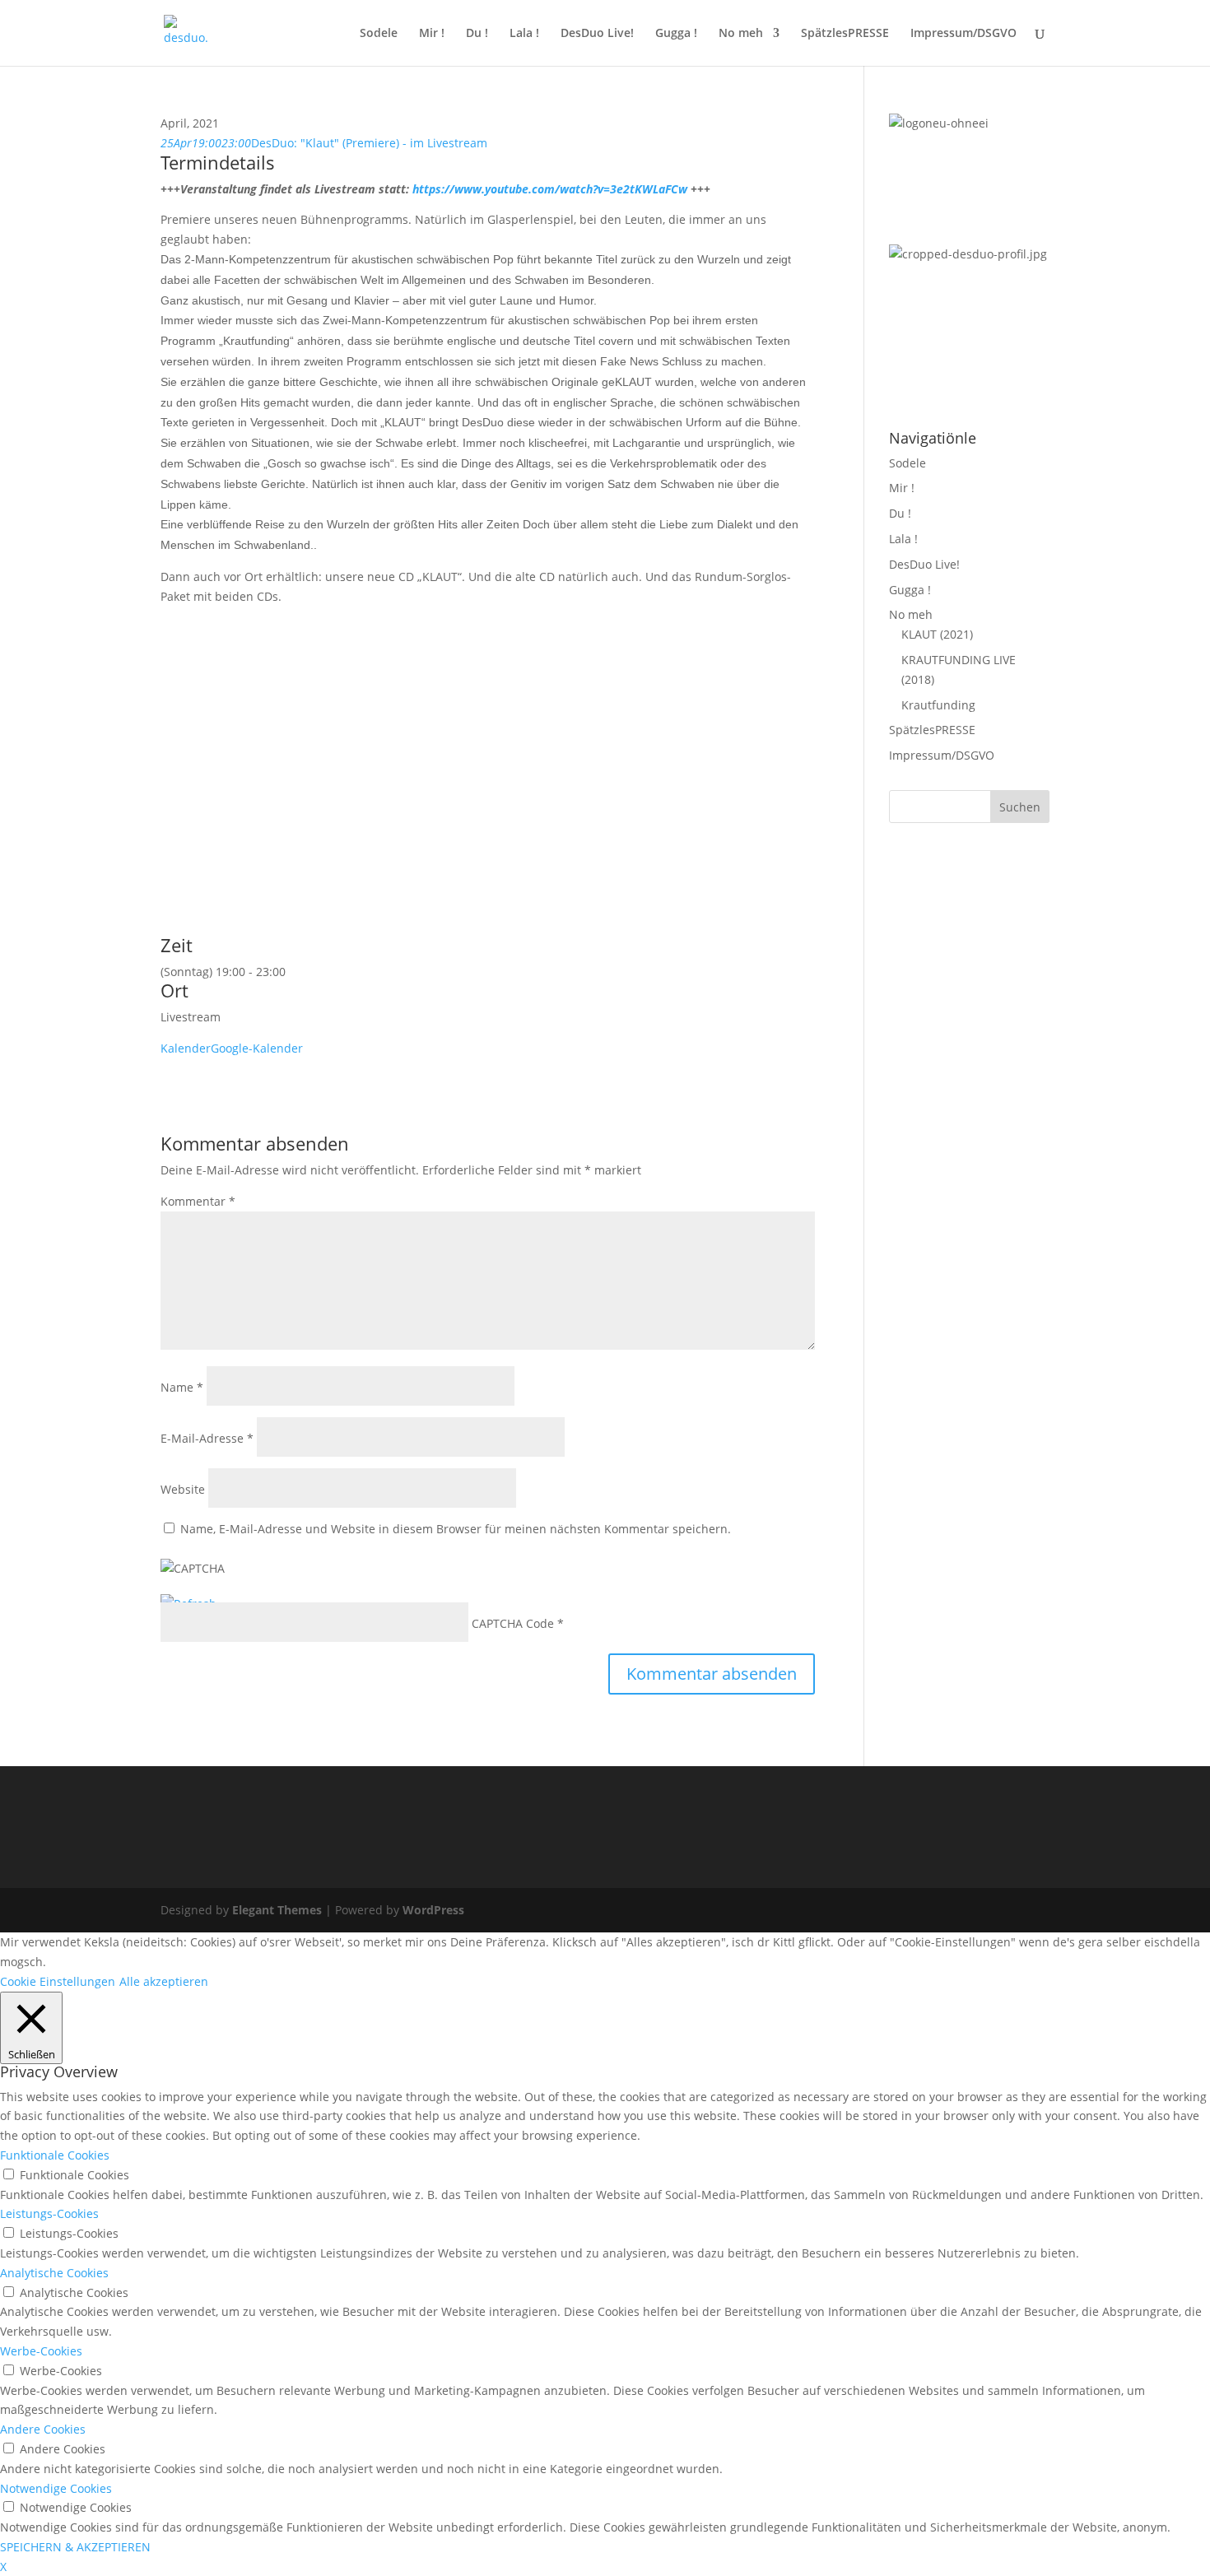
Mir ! (432, 34)
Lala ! (524, 34)
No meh (741, 34)
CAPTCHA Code (513, 1623)
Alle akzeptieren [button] (164, 1981)
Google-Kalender (257, 1048)
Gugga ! (676, 34)
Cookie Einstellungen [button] (58, 1981)
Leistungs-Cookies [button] (49, 2213)
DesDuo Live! (597, 34)
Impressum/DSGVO (963, 34)
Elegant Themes (277, 1910)
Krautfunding (938, 705)
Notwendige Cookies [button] (56, 2488)
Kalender (186, 1048)
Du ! (477, 34)
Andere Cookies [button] (43, 2429)
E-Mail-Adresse (207, 1438)
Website (183, 1489)
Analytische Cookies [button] (54, 2273)
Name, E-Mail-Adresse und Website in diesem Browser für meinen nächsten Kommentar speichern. (456, 1529)
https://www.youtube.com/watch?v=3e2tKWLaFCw (550, 189)
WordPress (433, 1910)
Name (182, 1387)
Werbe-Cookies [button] (41, 2351)
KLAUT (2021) (937, 634)
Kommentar (198, 1201)
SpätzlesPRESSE (845, 34)
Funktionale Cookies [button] (55, 2155)
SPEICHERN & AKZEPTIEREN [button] (75, 2547)
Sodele (379, 34)
